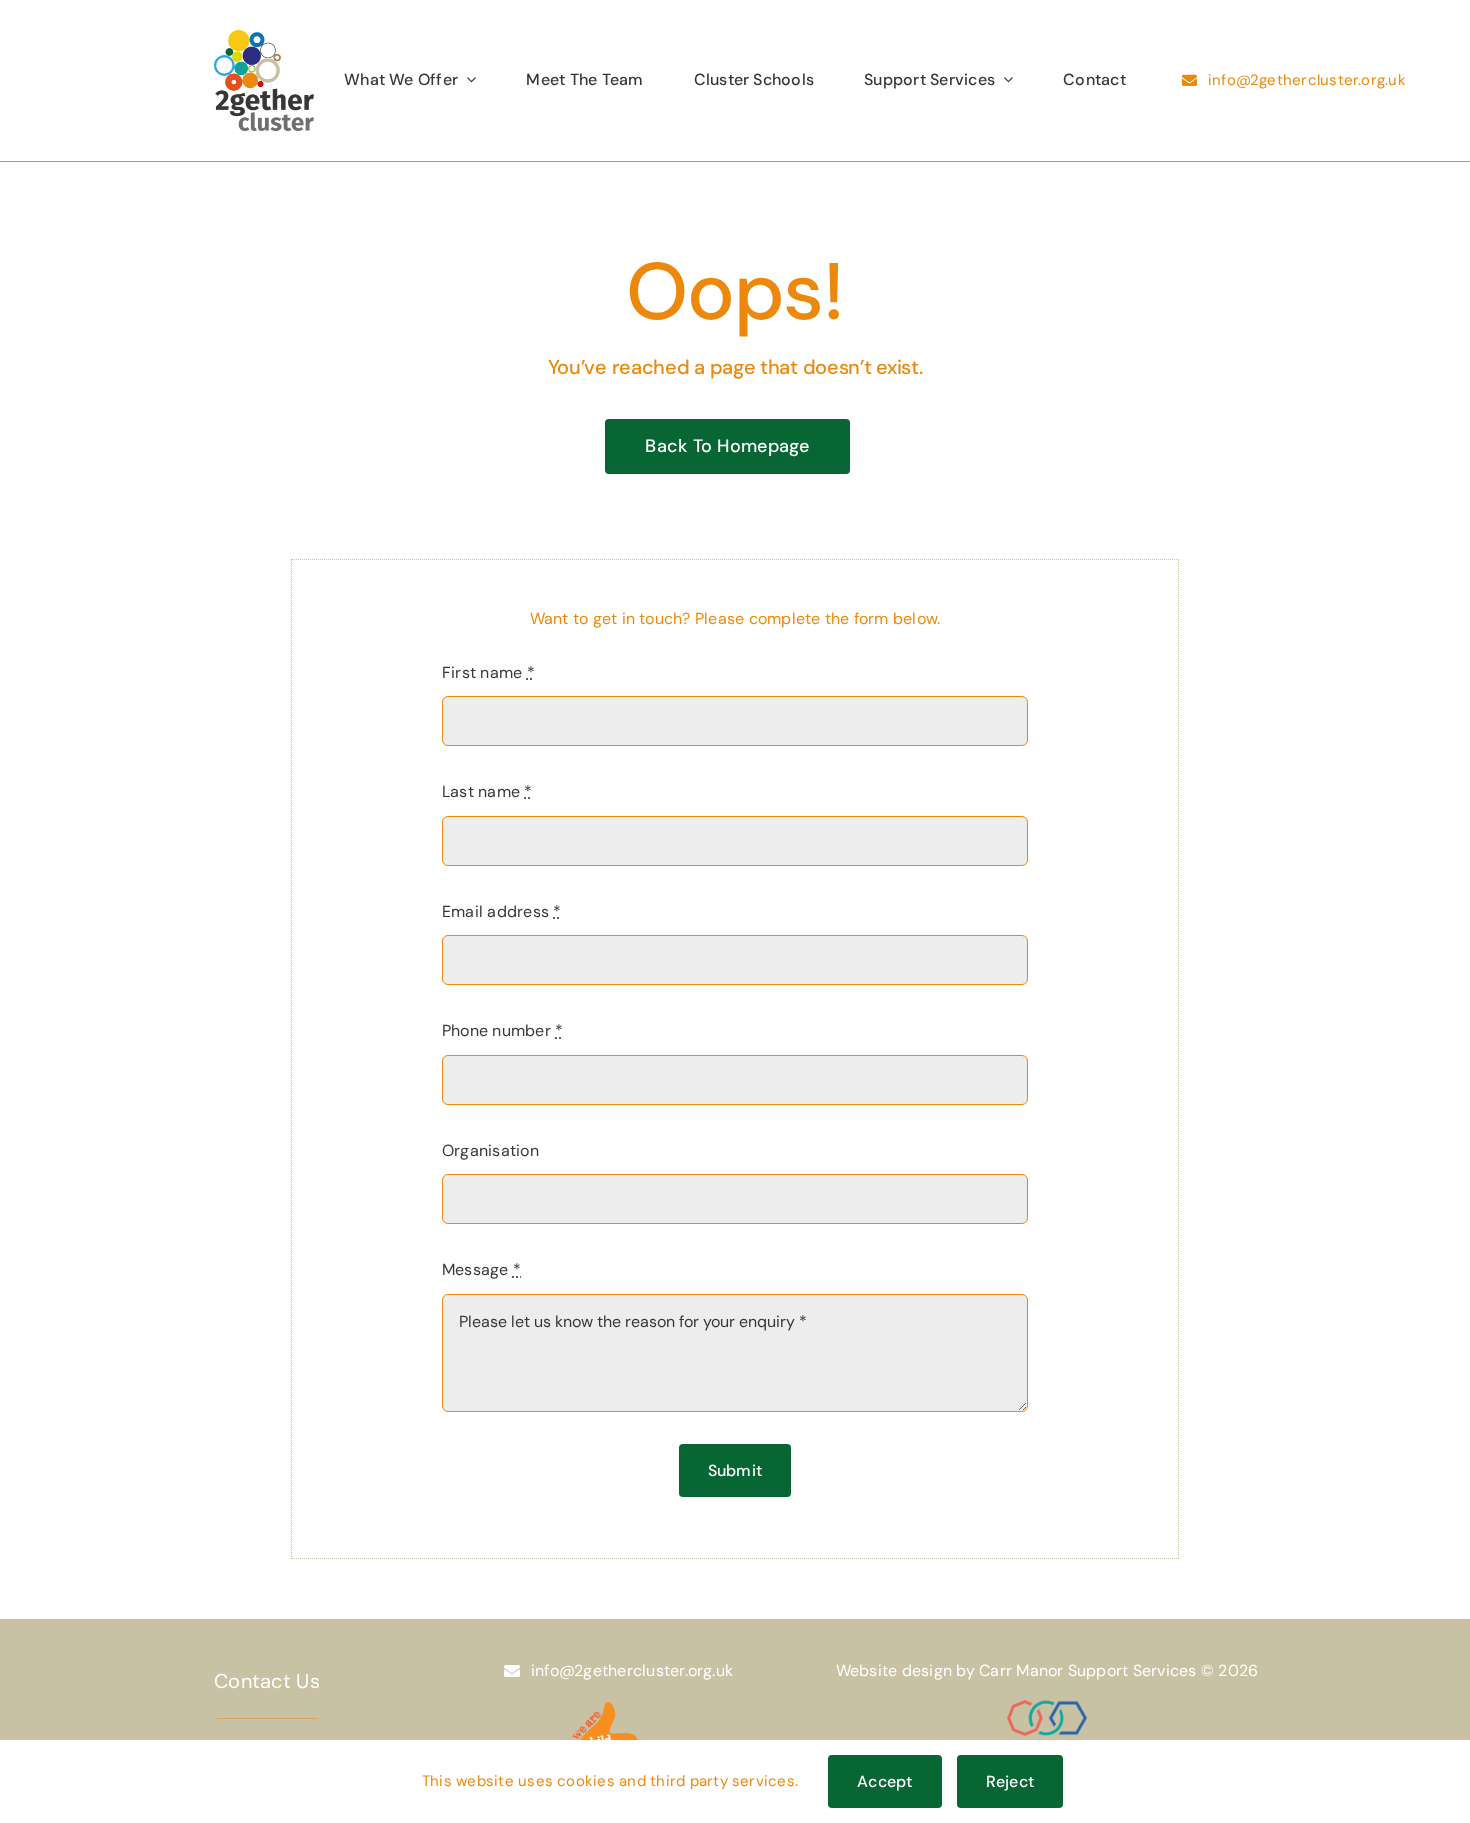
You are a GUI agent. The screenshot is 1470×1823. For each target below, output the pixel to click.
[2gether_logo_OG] (264, 37)
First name (488, 672)
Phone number (502, 1030)
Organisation (490, 1150)
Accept (884, 1781)
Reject (1010, 1781)
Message (481, 1269)
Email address (502, 911)
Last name (487, 791)
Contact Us (267, 1681)
